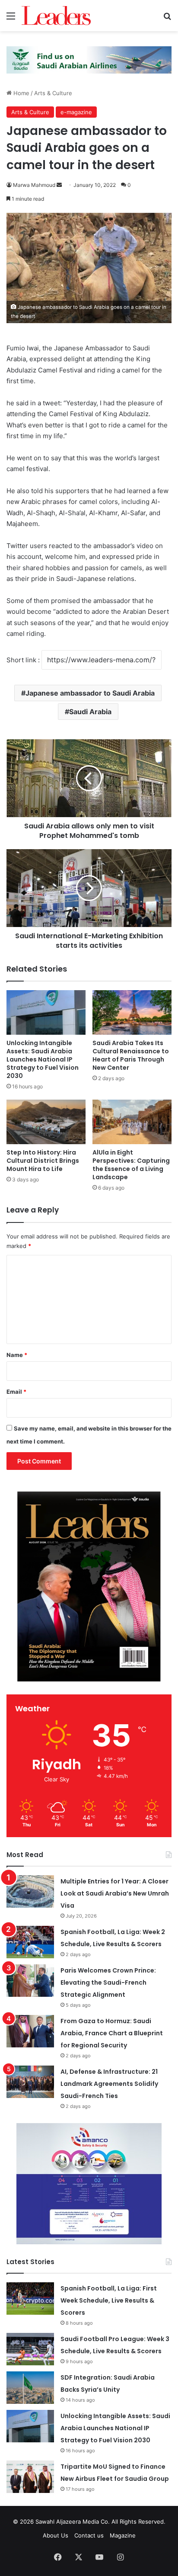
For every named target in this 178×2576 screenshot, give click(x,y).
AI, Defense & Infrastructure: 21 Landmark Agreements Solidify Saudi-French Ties (109, 2084)
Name (17, 1355)
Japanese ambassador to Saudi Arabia (90, 693)
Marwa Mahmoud (34, 185)
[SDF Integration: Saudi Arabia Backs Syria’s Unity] (30, 2388)
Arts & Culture (53, 93)
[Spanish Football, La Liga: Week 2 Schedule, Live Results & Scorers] (30, 1942)
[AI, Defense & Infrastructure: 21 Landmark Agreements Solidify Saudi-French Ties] (30, 2082)
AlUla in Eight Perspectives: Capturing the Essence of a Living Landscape (131, 1165)
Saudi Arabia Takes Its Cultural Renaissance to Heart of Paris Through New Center (131, 1055)
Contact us (89, 2535)
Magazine (123, 2535)
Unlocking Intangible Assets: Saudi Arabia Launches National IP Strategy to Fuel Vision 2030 (43, 1059)
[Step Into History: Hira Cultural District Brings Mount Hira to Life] (46, 1122)
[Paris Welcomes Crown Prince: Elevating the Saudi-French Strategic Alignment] (30, 1981)
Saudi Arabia (90, 712)
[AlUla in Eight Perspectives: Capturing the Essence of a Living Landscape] (132, 1122)
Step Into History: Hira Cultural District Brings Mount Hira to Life (43, 1161)
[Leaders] (56, 16)
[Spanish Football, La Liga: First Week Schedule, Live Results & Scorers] (30, 2299)
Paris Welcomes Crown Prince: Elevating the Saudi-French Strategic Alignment (108, 1983)
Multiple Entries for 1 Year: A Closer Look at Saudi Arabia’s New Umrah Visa (115, 1893)
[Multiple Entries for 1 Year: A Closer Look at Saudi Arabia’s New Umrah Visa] (30, 1891)
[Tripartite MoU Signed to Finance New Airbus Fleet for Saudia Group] (30, 2477)
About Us (56, 2535)
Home (21, 93)
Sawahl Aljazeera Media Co (72, 2521)
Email (16, 1392)
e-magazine (76, 112)
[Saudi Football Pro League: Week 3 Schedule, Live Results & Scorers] (30, 2349)
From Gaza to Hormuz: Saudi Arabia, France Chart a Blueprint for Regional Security (112, 2033)
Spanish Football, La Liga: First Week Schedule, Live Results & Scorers (109, 2300)
